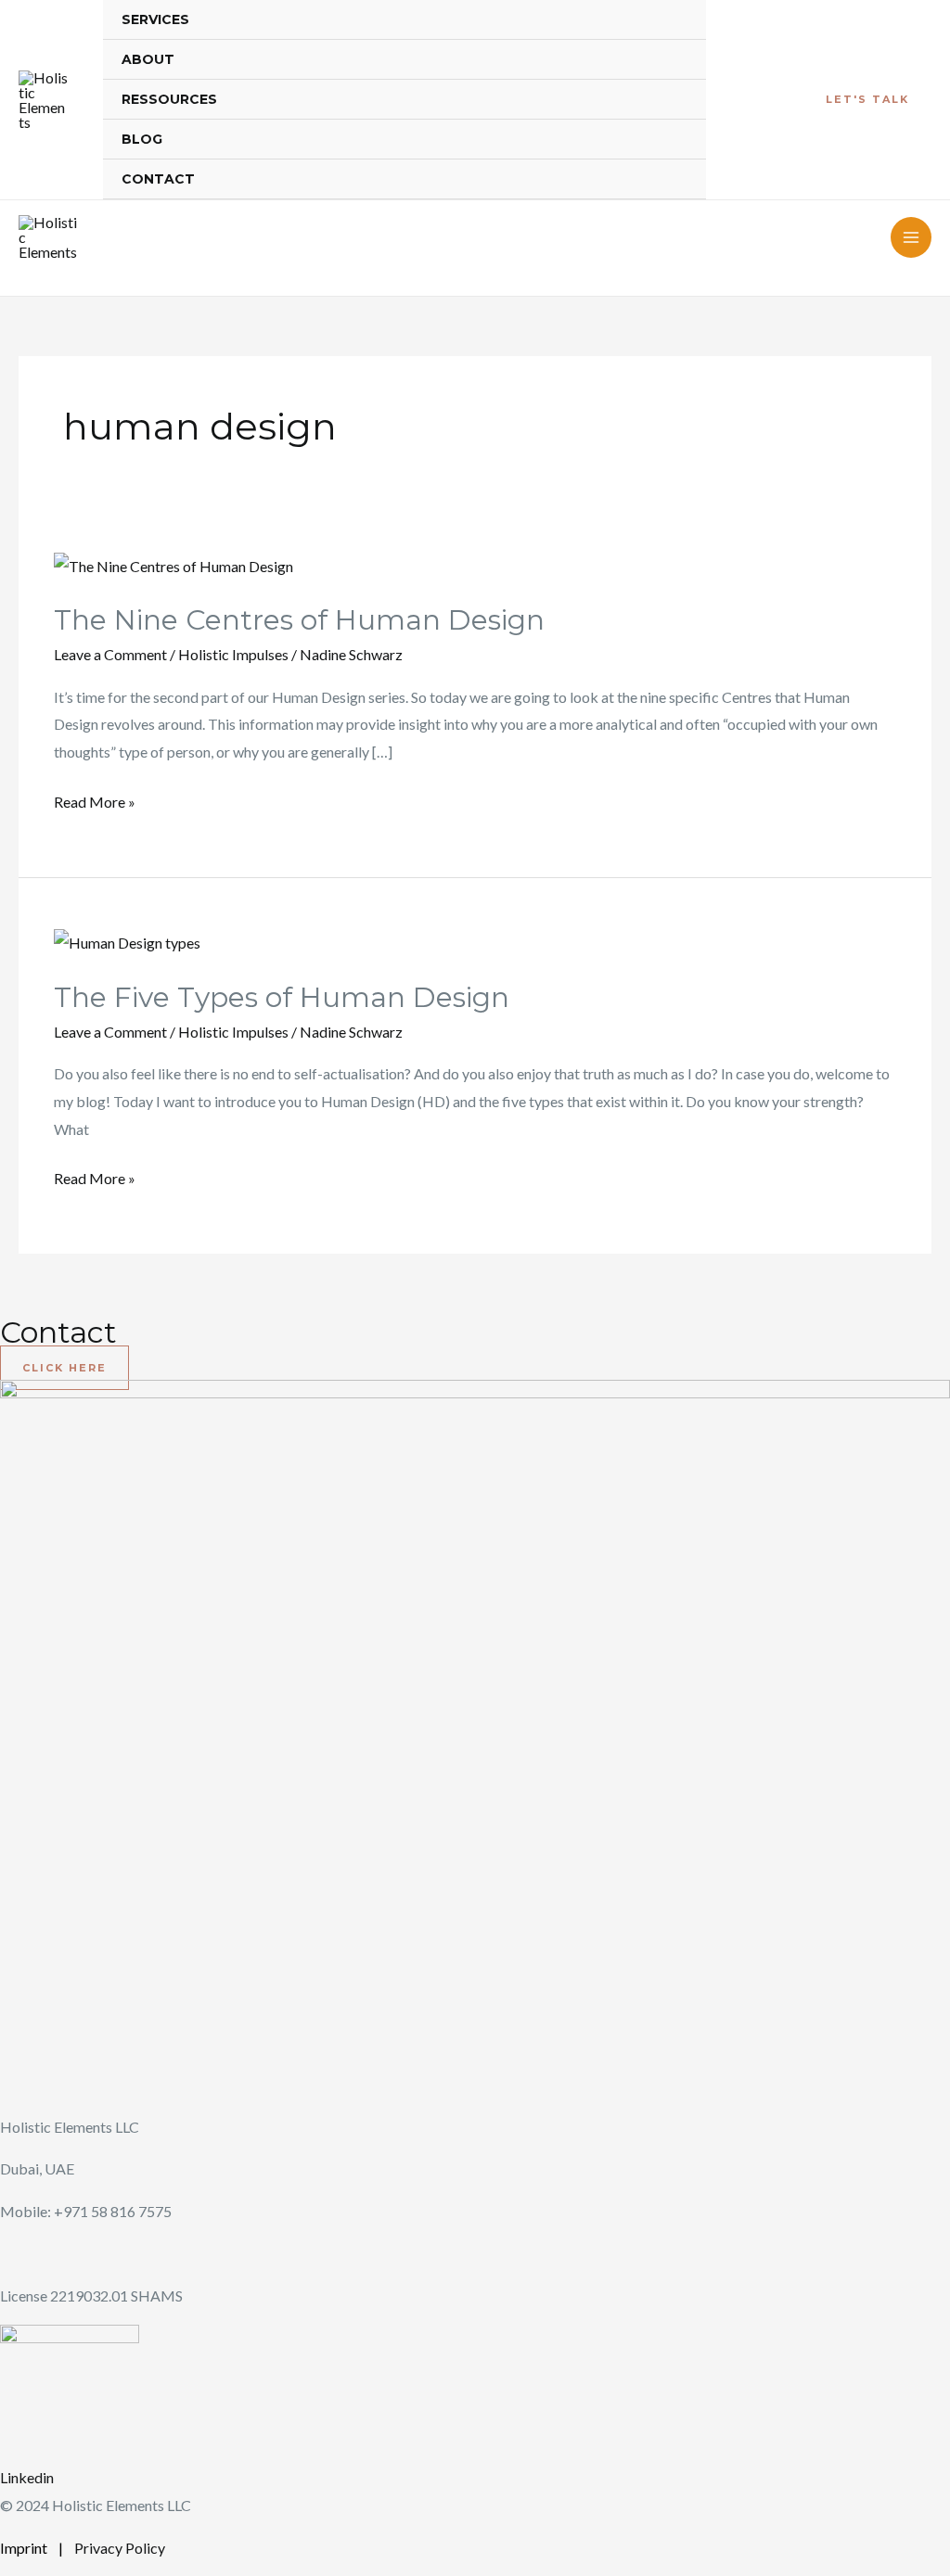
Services (155, 19)
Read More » (95, 799)
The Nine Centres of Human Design (299, 620)
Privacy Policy (120, 2548)
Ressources (169, 99)
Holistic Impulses (233, 654)
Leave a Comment (110, 654)
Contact (158, 179)
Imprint (25, 2548)
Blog (142, 139)
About (148, 59)
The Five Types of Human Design (282, 997)
